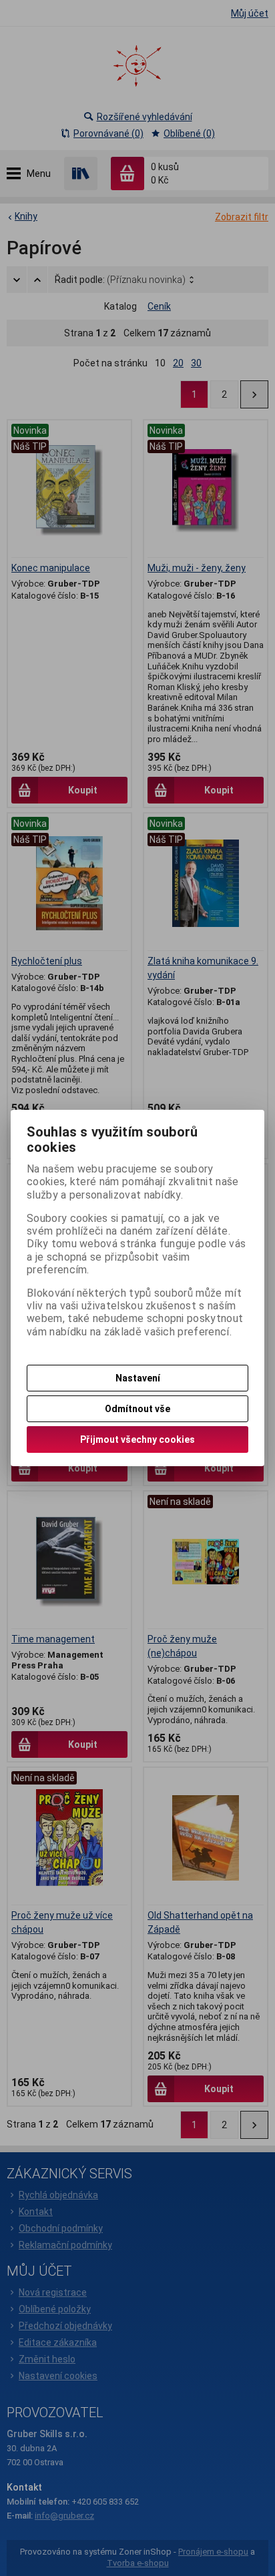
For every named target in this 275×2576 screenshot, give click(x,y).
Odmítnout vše (137, 1409)
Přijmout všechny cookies (137, 1439)
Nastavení (138, 1378)
